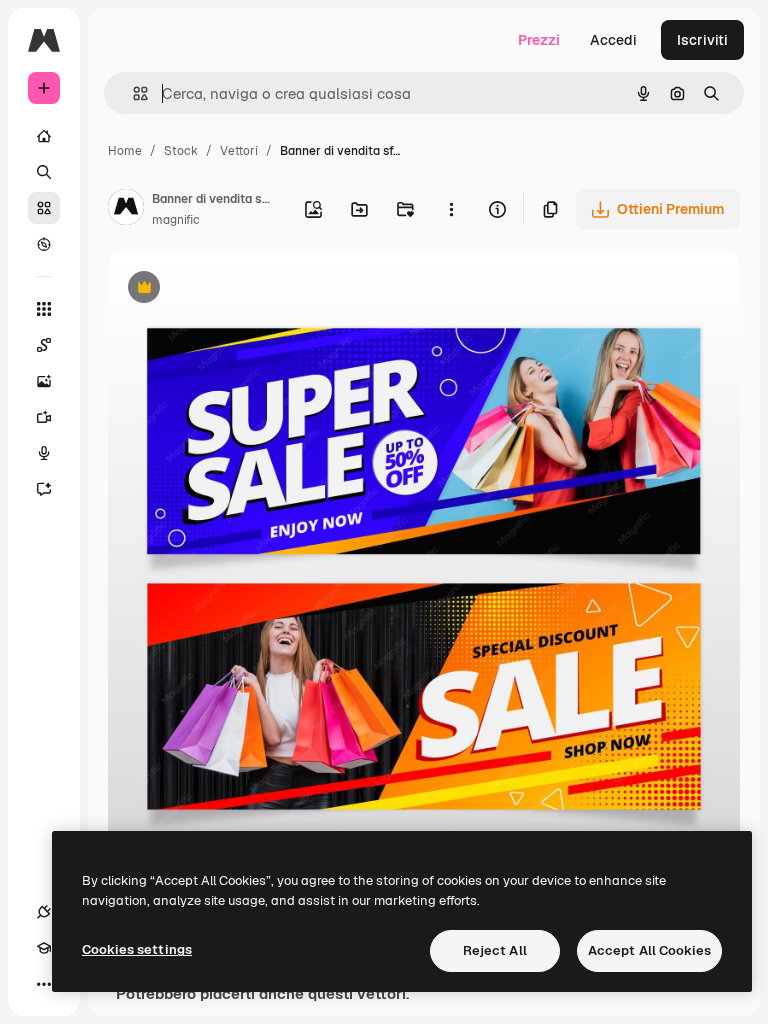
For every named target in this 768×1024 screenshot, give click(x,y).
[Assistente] (44, 489)
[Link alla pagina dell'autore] (126, 210)
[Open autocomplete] (132, 93)
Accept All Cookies (649, 950)
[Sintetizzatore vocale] (44, 453)
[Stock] (44, 208)
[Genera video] (44, 417)
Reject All (495, 950)
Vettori (239, 151)
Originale (240, 289)
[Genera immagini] (44, 381)
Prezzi (539, 40)
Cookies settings (137, 949)
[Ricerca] (44, 172)
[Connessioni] (44, 912)
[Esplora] (44, 244)
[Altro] (44, 984)
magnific (176, 220)
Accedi (613, 40)
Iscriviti (702, 40)
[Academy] (44, 948)
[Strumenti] (44, 309)
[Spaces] (44, 345)
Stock (181, 151)
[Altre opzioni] (451, 209)
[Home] (44, 136)
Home (125, 151)
